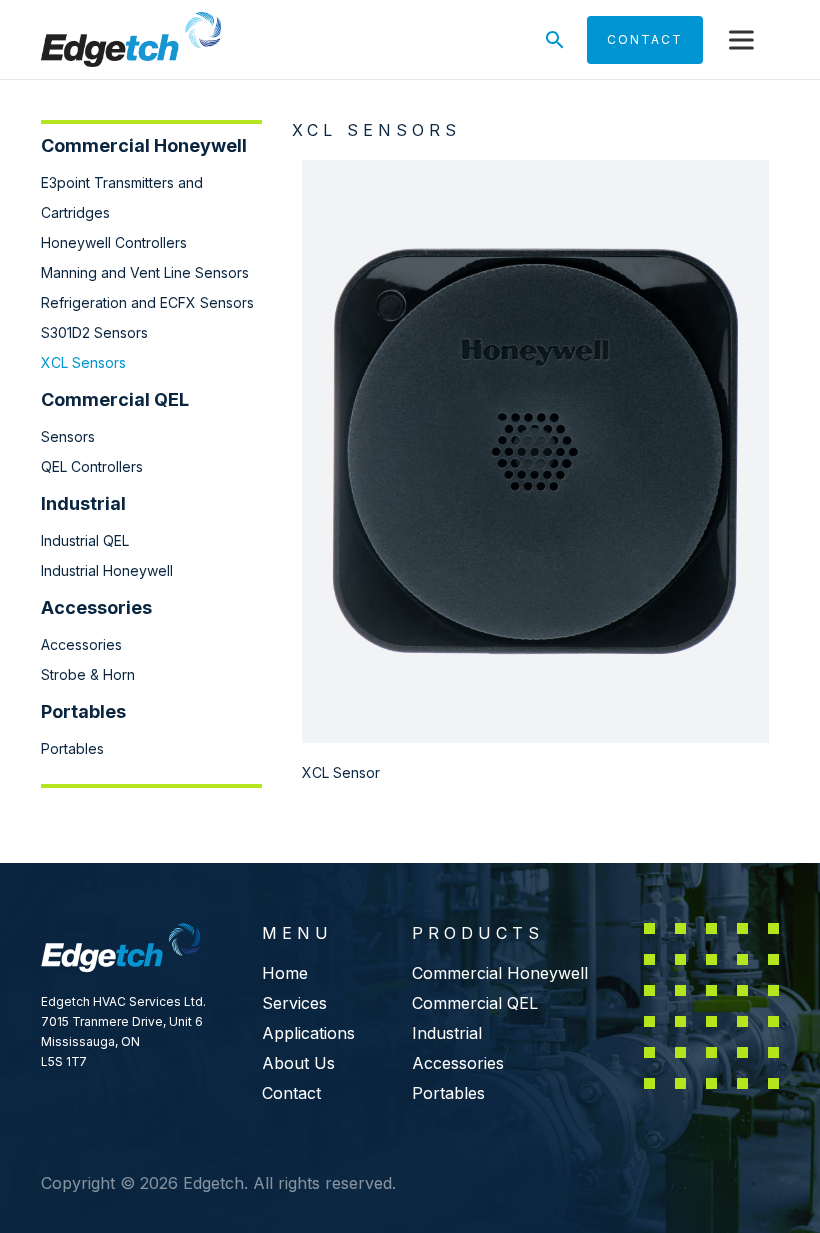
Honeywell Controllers (114, 242)
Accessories (81, 644)
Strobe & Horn (88, 674)
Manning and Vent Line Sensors (145, 272)
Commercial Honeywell (500, 973)
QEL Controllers (92, 466)
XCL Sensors (83, 362)
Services (294, 1003)
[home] (131, 39)
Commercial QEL (475, 1003)
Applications (308, 1033)
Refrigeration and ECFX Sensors (147, 302)
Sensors (68, 436)
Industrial (447, 1033)
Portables (72, 748)
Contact (291, 1093)
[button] (741, 40)
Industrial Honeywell (107, 570)
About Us (298, 1063)
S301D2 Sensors (94, 332)
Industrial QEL (85, 540)
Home (285, 973)
